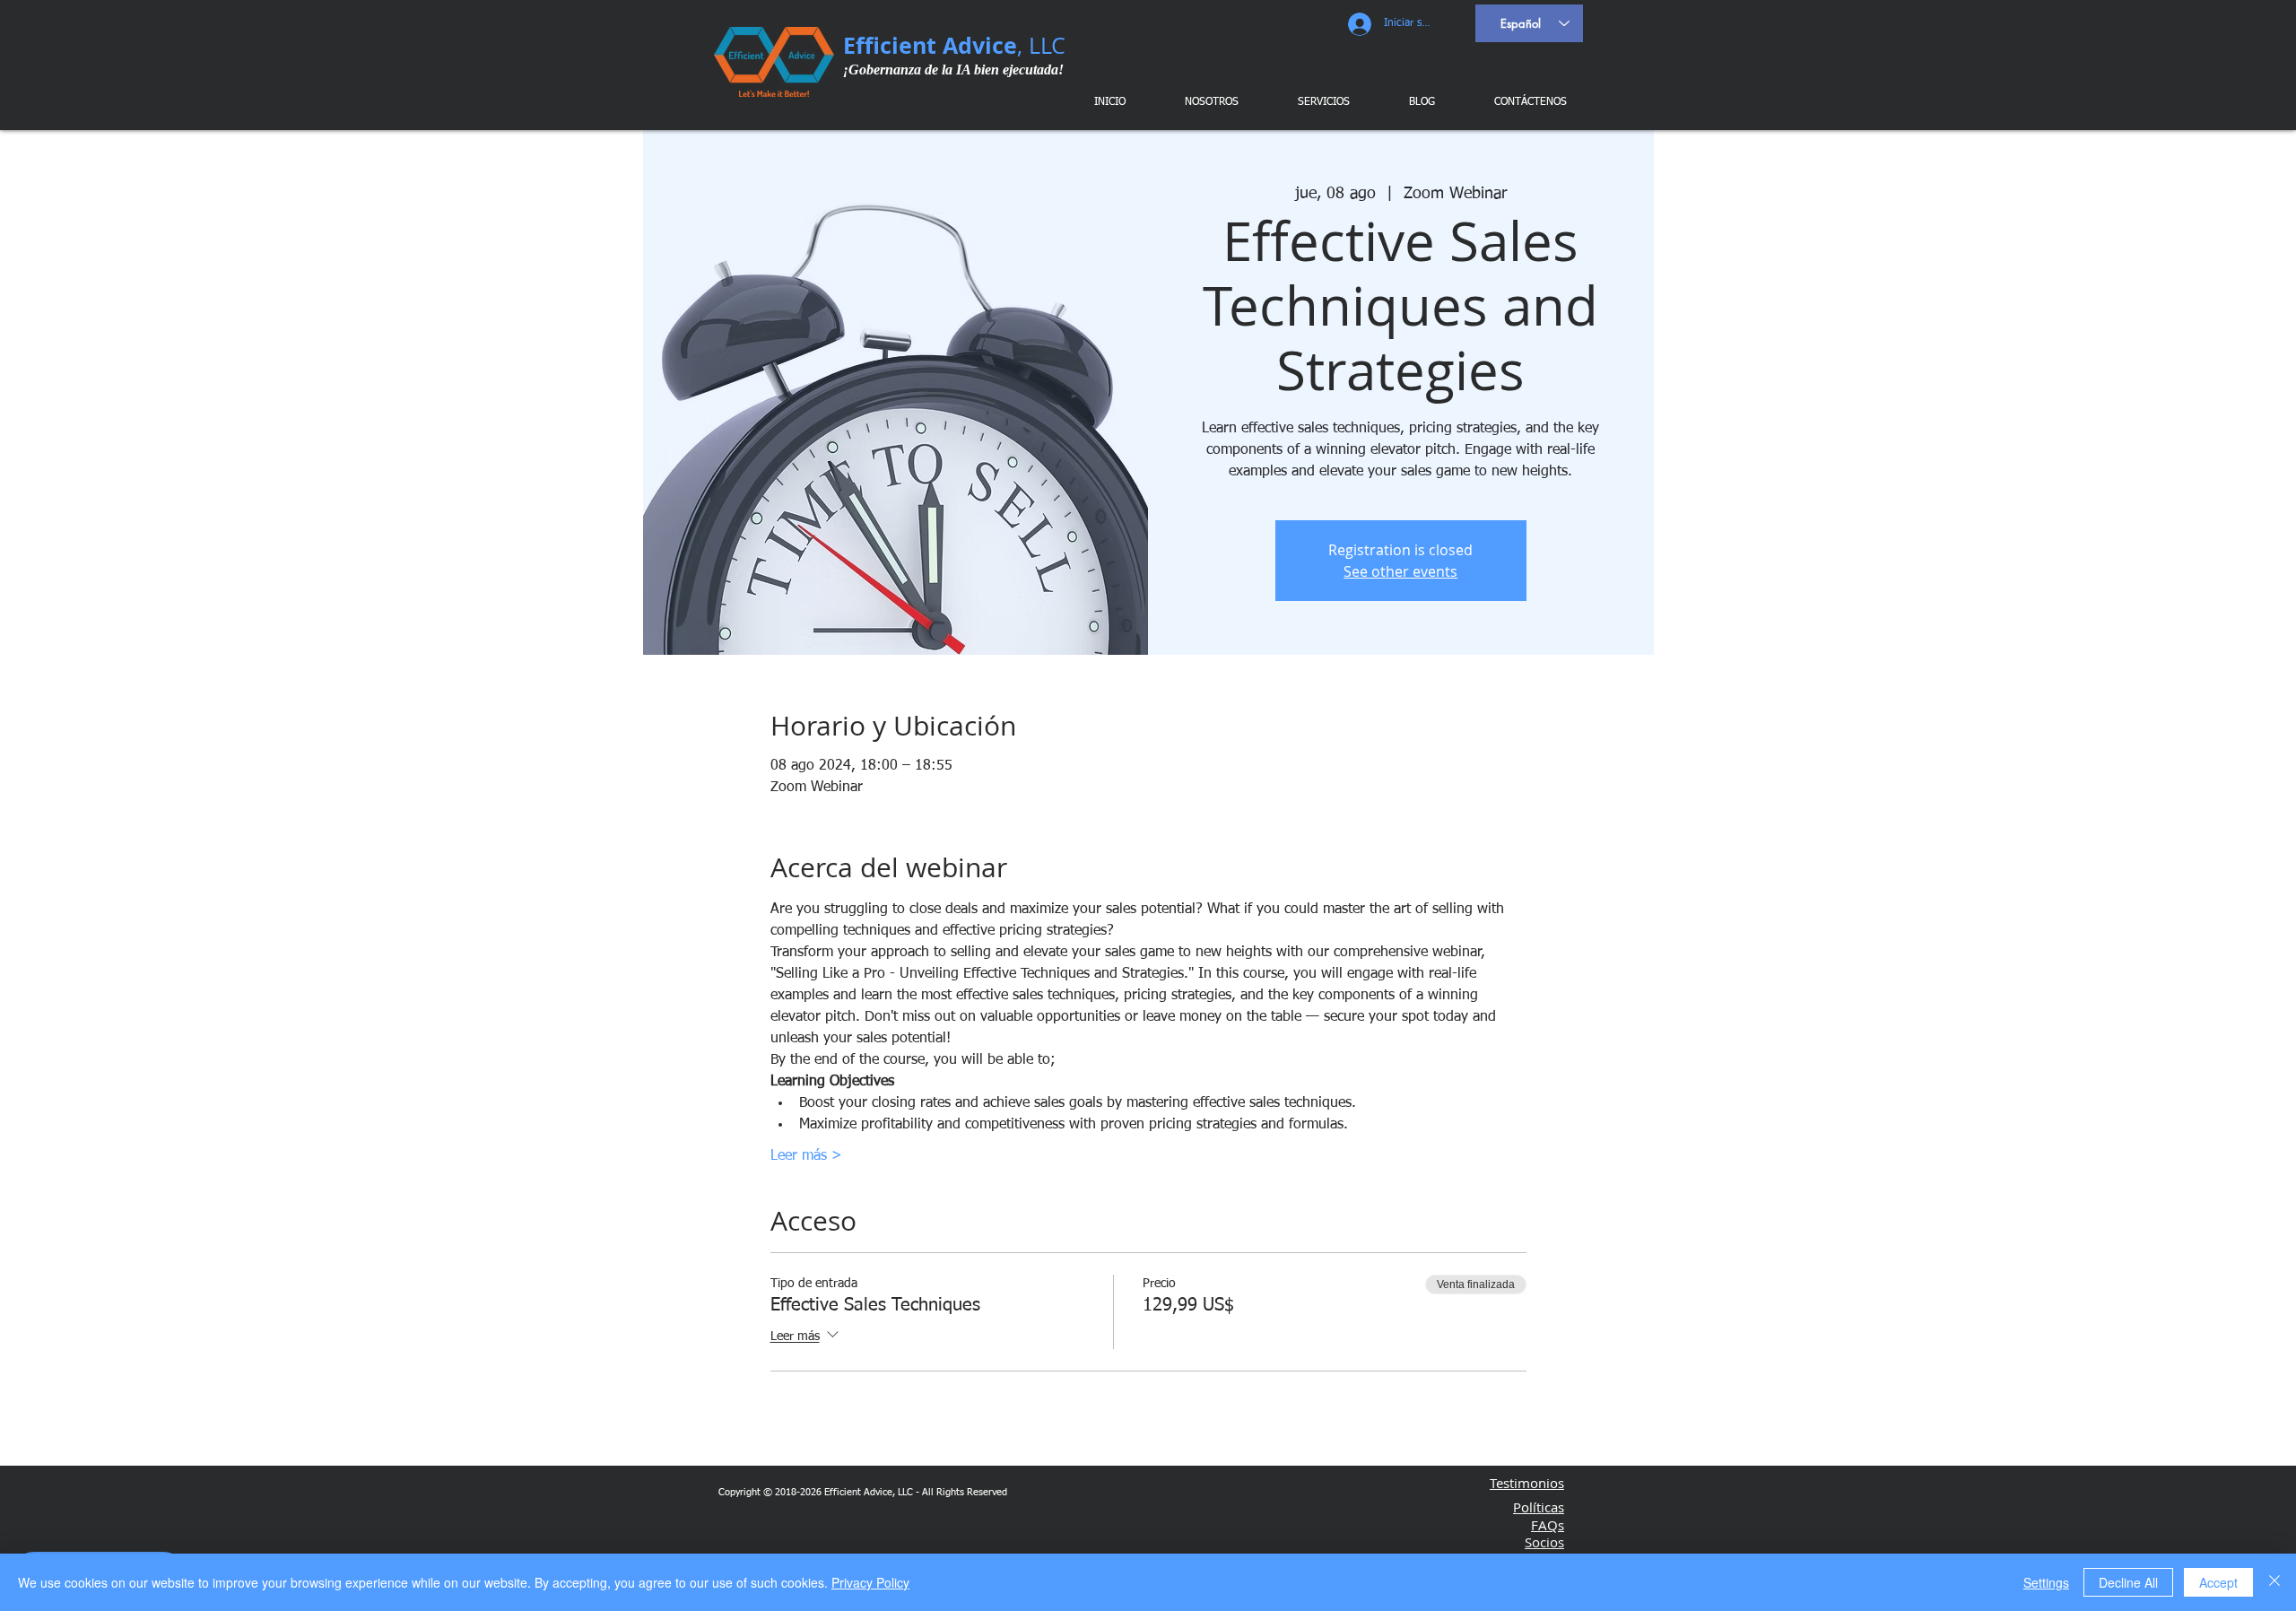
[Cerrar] (2274, 1582)
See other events (1400, 571)
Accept (2218, 1582)
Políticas (1539, 1507)
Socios (1544, 1542)
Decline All (2128, 1582)
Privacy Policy (870, 1582)
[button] (1313, 102)
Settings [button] (2046, 1582)
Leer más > (806, 1156)
